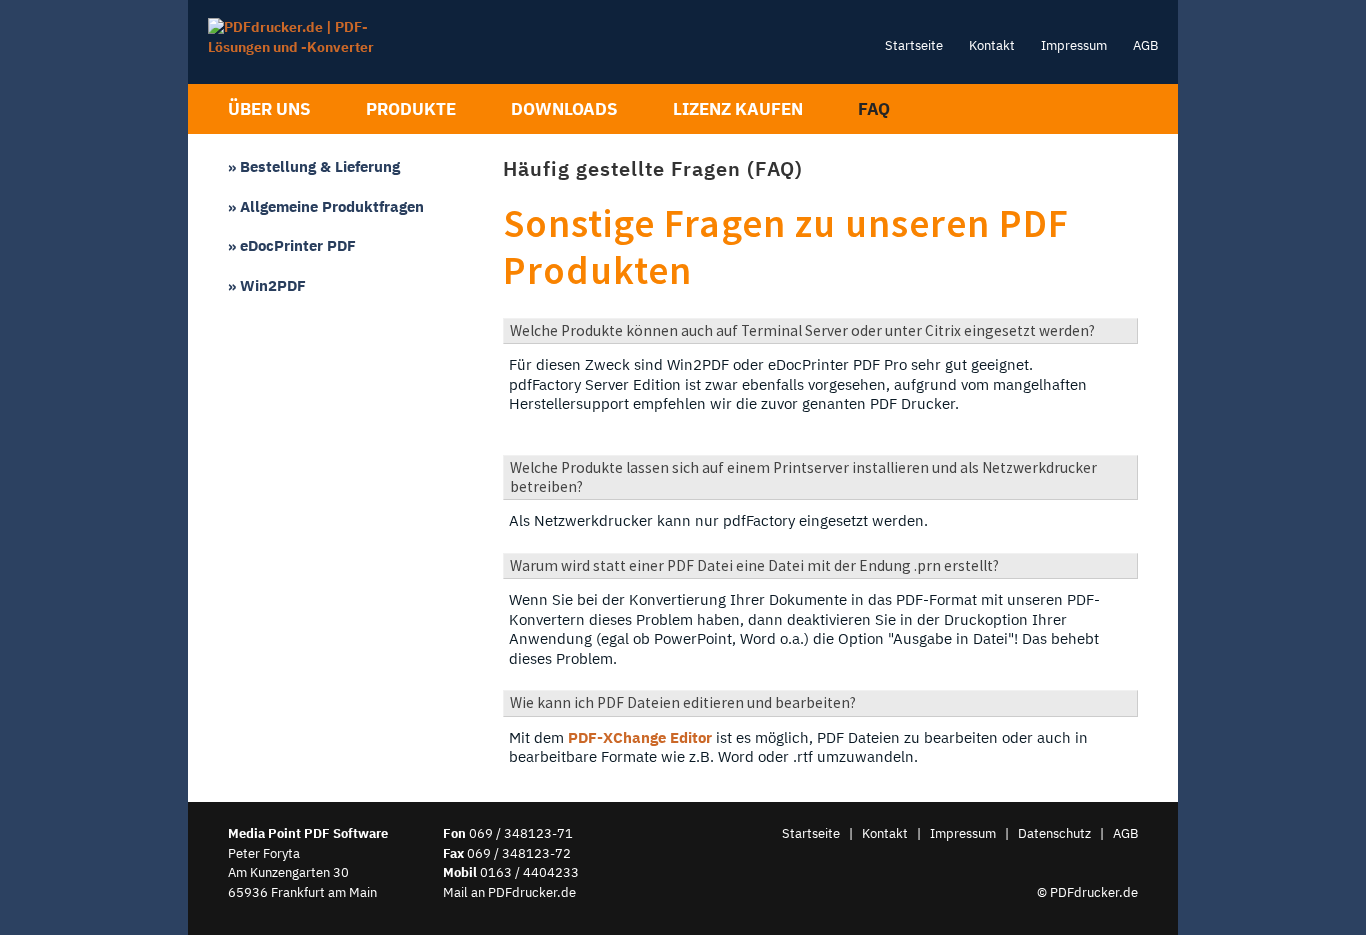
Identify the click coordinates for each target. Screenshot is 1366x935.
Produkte (411, 109)
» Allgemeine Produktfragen (326, 206)
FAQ (874, 109)
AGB (1145, 45)
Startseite (914, 45)
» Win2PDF (267, 285)
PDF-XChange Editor (640, 737)
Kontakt (992, 45)
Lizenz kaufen (738, 109)
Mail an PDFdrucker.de (509, 892)
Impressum (1074, 45)
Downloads (564, 109)
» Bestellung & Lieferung (314, 166)
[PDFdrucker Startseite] (315, 47)
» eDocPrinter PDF (292, 245)
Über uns (269, 109)
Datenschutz (1054, 833)
